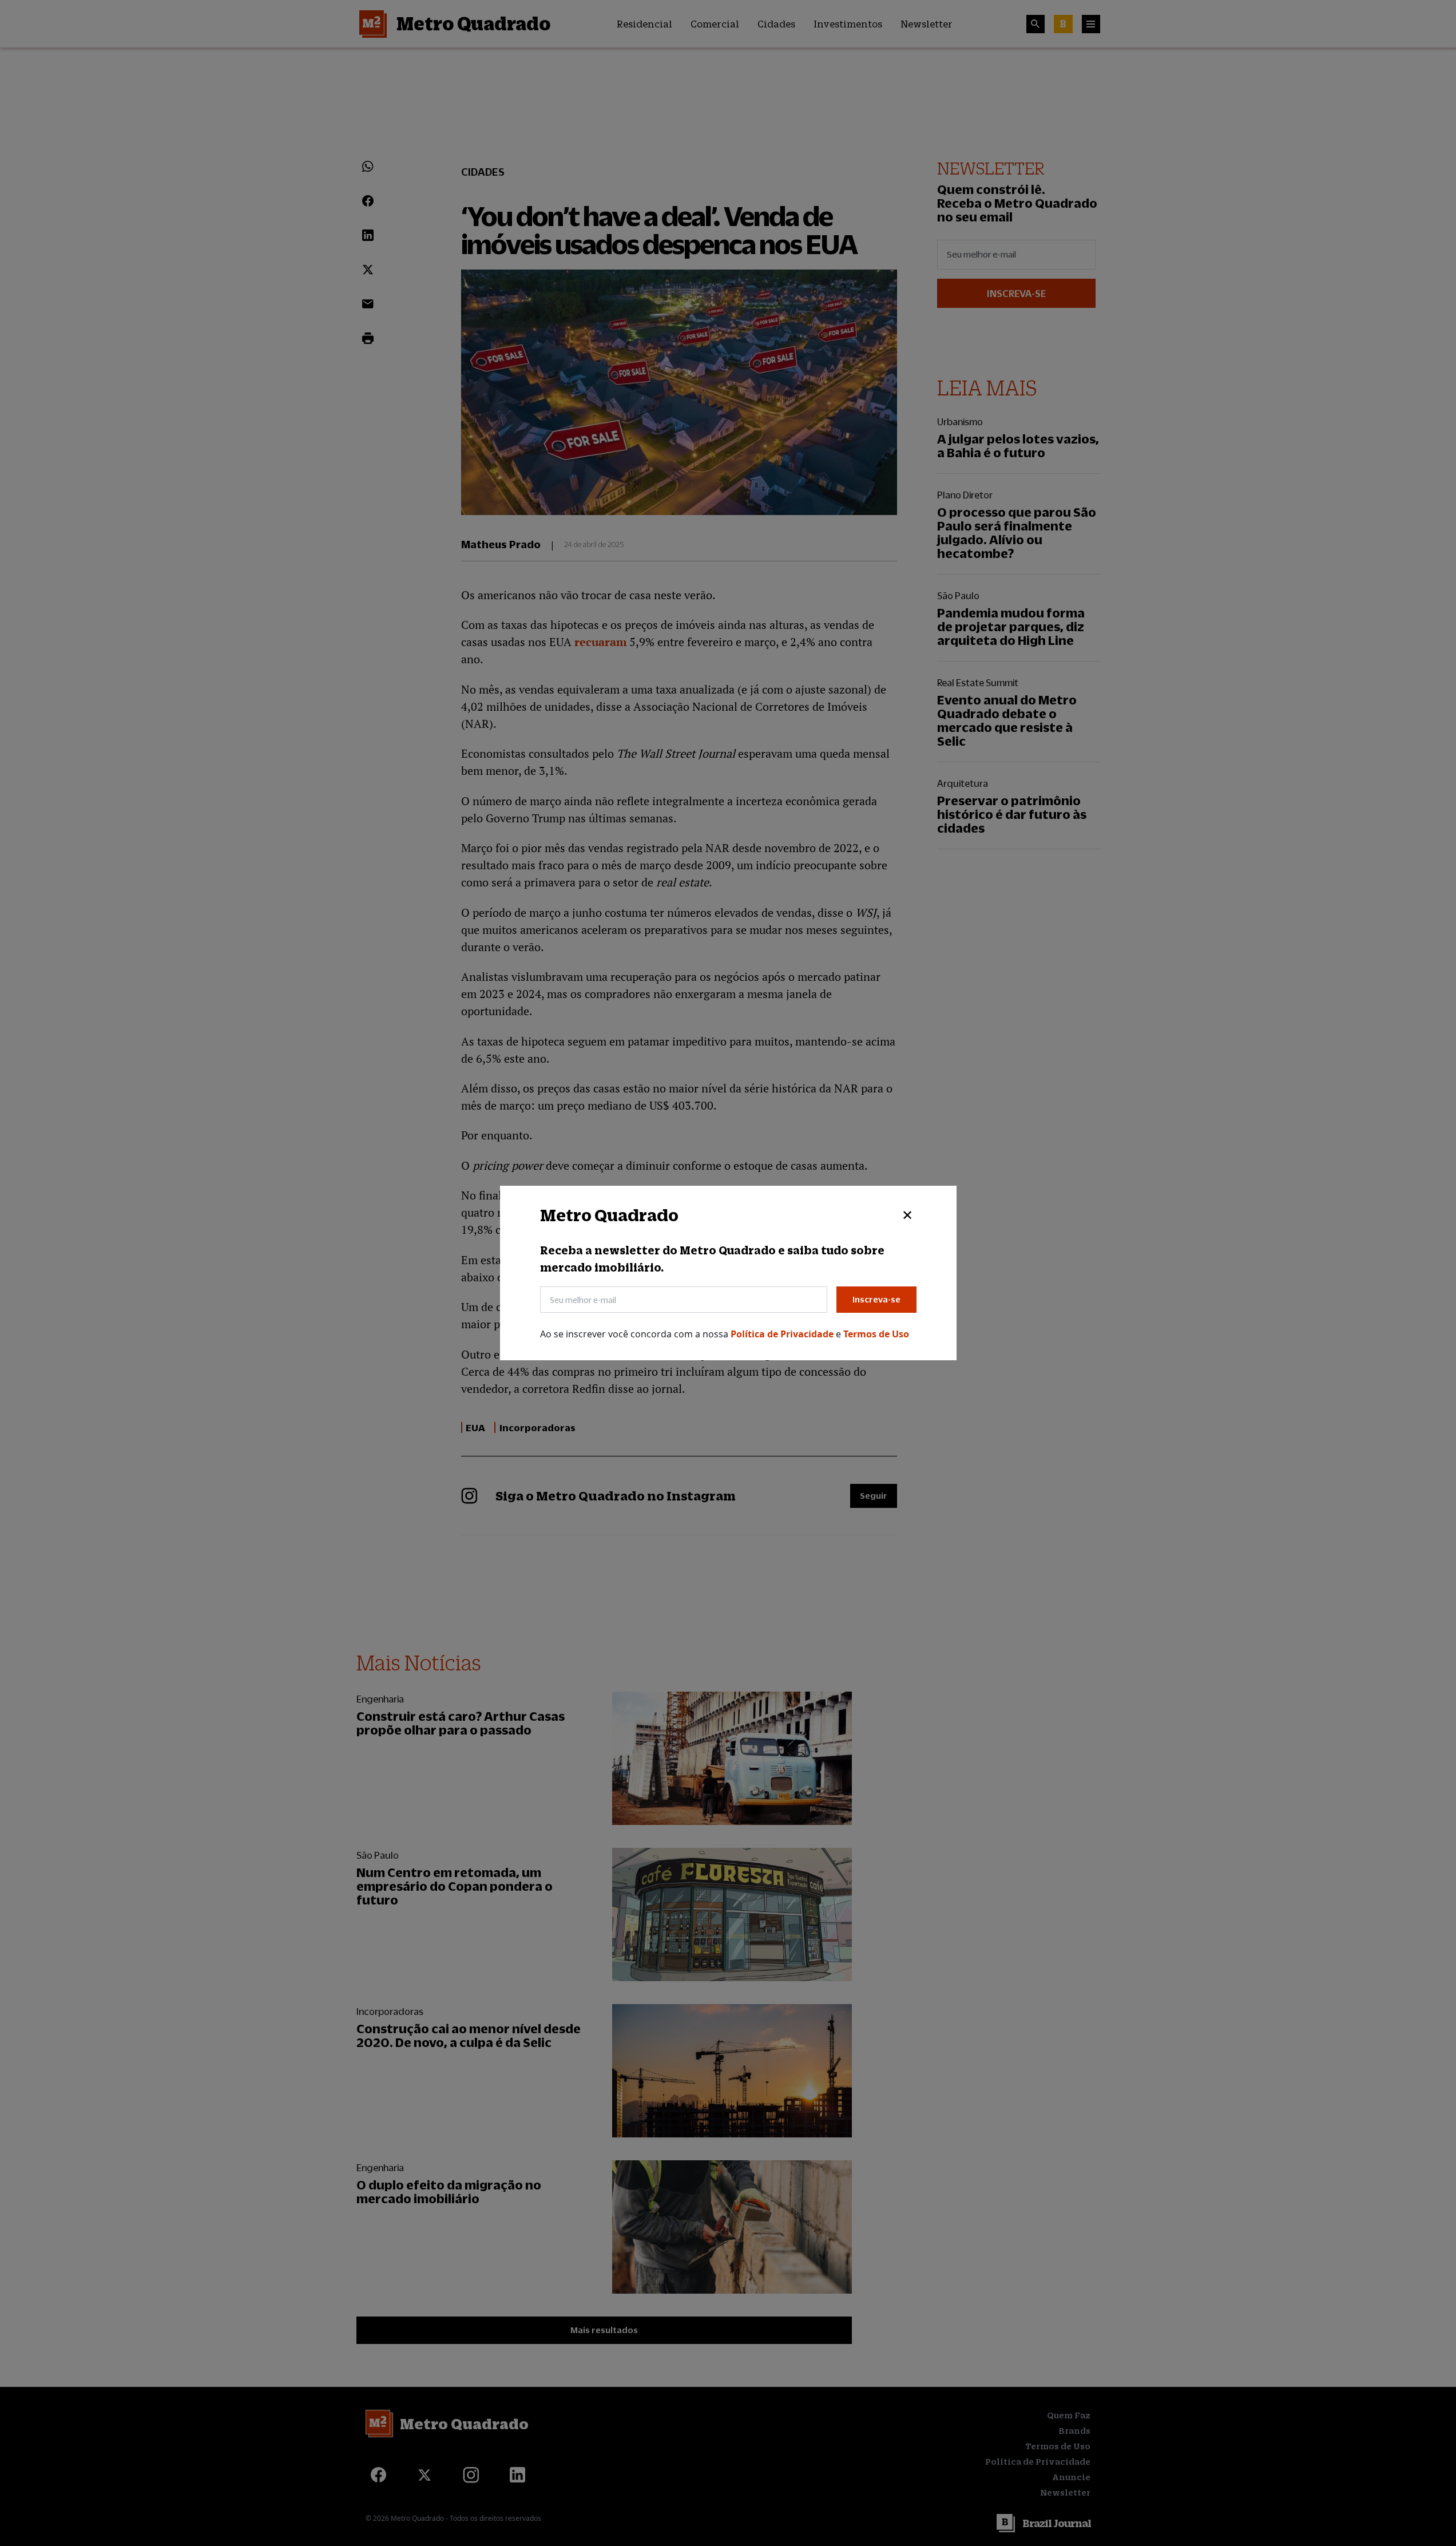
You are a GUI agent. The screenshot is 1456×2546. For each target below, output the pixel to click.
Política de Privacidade (783, 1334)
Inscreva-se (876, 1299)
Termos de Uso (876, 1334)
